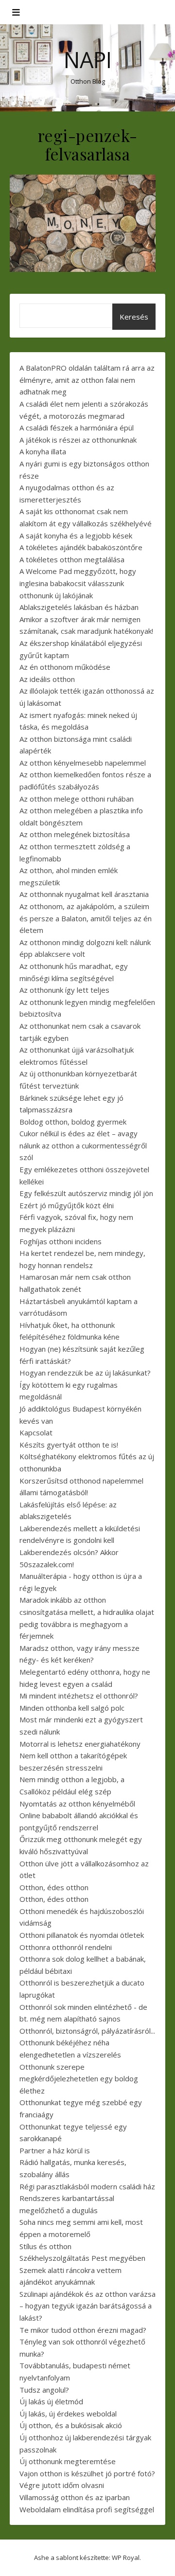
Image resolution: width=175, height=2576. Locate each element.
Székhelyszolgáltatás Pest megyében (82, 2258)
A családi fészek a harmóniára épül (77, 428)
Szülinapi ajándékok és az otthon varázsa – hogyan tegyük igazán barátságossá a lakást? (87, 2306)
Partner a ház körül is (55, 2150)
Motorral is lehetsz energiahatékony (80, 1744)
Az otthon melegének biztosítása (75, 834)
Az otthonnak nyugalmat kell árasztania (84, 894)
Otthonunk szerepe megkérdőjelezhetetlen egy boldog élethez (79, 2079)
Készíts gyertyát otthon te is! (69, 1445)
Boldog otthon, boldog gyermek (73, 1122)
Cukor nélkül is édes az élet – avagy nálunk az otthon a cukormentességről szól (83, 1145)
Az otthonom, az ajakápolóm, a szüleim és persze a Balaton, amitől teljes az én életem (86, 918)
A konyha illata (43, 451)
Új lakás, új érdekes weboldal (68, 2414)
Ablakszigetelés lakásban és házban (79, 607)
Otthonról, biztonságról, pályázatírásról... (87, 2031)
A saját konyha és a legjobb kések (76, 536)
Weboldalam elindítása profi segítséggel (87, 2509)
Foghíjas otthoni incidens (61, 1241)
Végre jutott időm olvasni (62, 2485)
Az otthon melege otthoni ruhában (77, 799)
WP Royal (126, 2558)
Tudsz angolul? (44, 2390)
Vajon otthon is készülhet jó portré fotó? (87, 2473)
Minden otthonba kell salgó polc (72, 1708)
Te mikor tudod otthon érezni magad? (83, 2330)
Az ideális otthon (47, 679)
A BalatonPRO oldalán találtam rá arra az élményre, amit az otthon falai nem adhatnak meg (87, 380)
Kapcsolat (36, 1432)
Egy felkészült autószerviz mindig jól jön (86, 1193)
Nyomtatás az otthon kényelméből (77, 1804)
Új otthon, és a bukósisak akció (71, 2425)
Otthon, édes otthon (54, 1887)
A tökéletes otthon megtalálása (72, 559)
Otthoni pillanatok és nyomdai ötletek (82, 1935)
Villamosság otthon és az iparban (75, 2497)
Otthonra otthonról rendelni (66, 1947)
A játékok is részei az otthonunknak (78, 440)
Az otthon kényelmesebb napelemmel (83, 763)
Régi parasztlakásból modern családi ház (87, 2186)
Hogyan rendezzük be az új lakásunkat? (85, 1373)
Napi (88, 60)
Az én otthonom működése (65, 667)
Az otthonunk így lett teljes (64, 990)
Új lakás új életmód (51, 2401)
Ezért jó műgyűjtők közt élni (67, 1205)
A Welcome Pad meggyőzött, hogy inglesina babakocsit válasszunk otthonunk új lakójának (78, 583)
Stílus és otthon (45, 2246)
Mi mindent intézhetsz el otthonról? (79, 1696)
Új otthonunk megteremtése (68, 2461)
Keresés (134, 317)
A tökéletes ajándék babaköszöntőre (81, 547)
